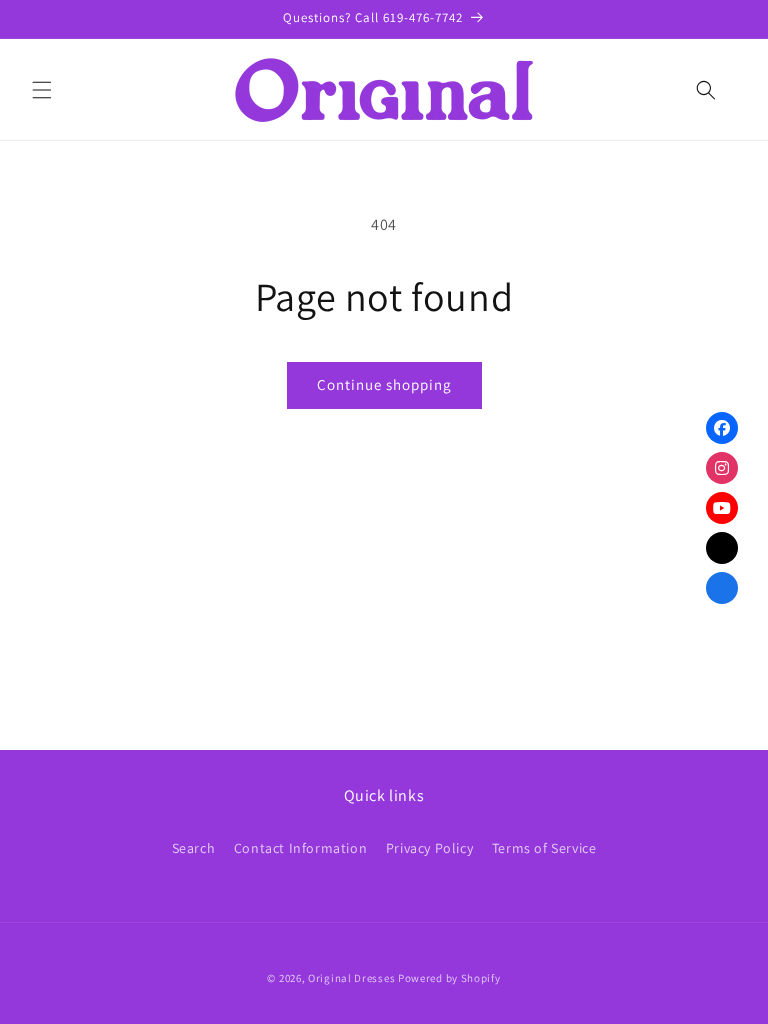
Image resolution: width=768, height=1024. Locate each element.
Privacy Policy (429, 848)
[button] (42, 90)
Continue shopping (384, 384)
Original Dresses (351, 978)
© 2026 (284, 978)
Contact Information (300, 848)
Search (194, 848)
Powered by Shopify (449, 978)
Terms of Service (544, 848)
